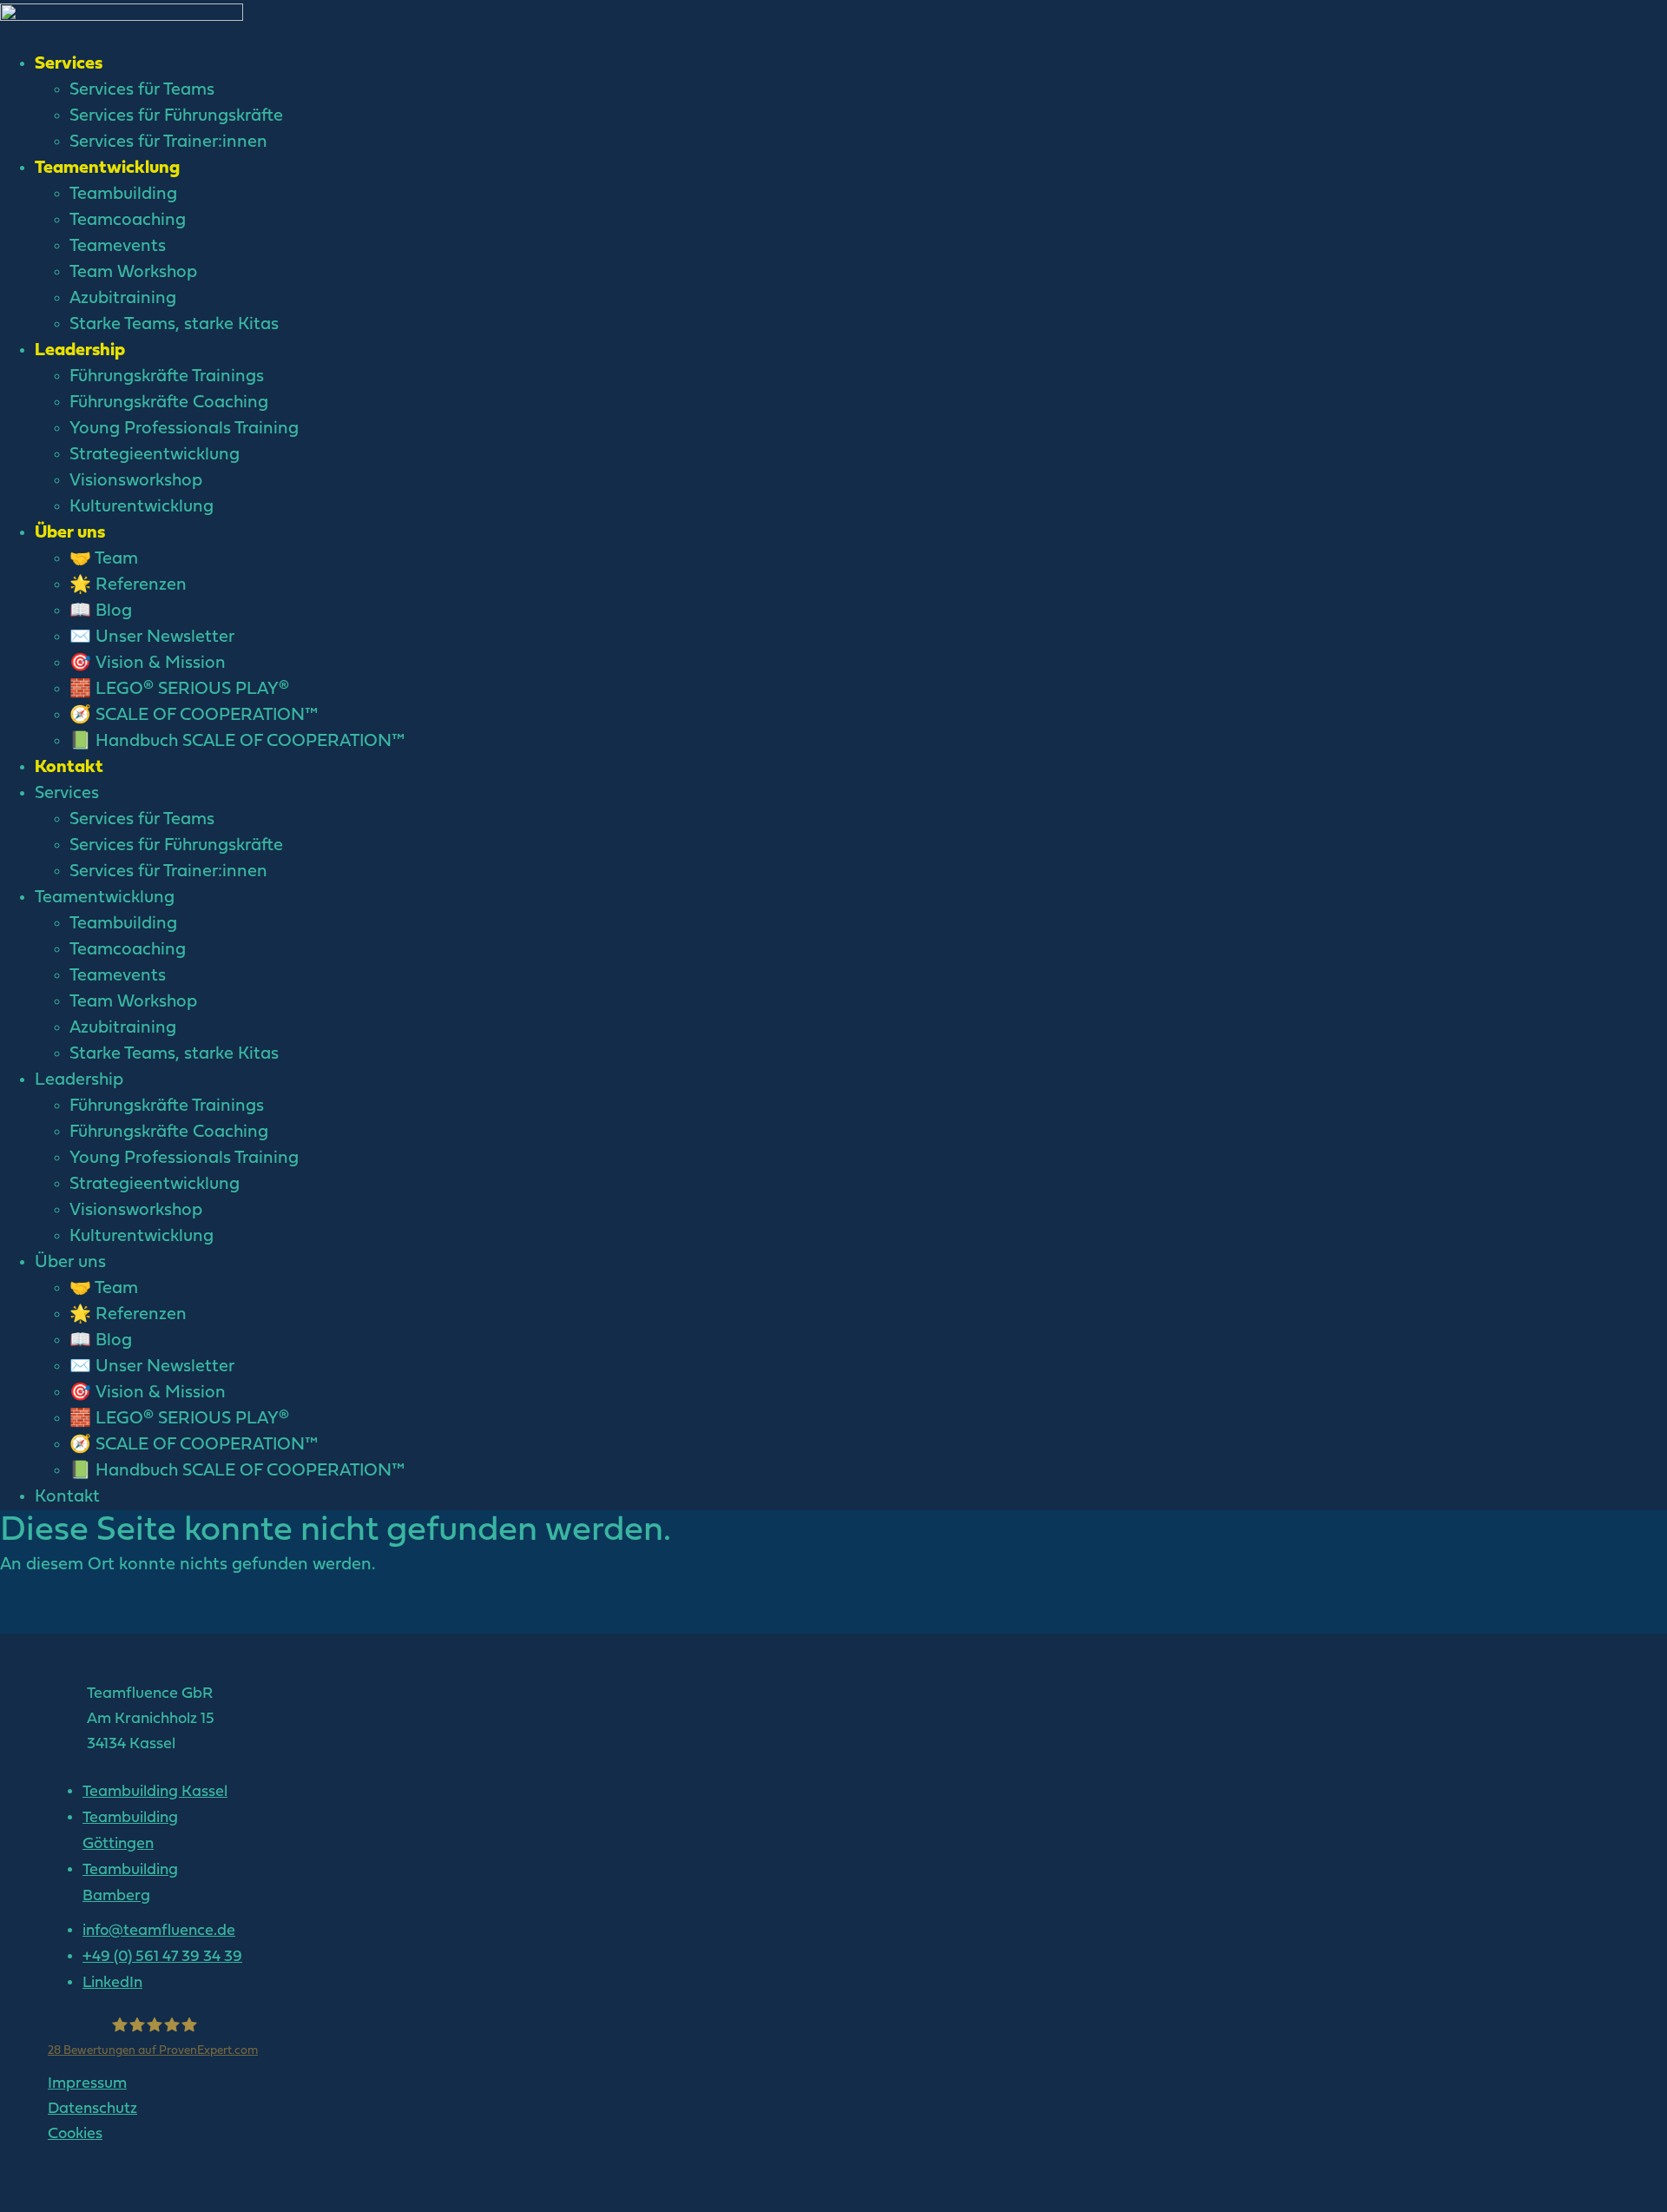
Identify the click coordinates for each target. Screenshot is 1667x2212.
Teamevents (118, 247)
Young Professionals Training (184, 429)
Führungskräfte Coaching (169, 403)
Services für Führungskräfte (176, 116)
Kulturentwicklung (142, 507)
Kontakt (69, 767)
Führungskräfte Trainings (167, 377)
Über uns (70, 533)
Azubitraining (123, 299)
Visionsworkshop (136, 481)
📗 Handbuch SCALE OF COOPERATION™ (237, 742)
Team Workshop (133, 273)
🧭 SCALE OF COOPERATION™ (194, 716)
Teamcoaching (128, 221)
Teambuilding (123, 195)
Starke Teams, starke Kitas (174, 325)
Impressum (87, 2084)
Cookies (75, 2134)
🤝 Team (104, 559)
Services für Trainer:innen (168, 142)
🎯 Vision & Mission (148, 664)
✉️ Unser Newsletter (152, 637)
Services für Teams (142, 90)
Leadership (80, 350)
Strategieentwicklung (155, 455)
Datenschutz (92, 2109)
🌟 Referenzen (128, 585)
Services (69, 64)
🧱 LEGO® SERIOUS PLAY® (179, 690)
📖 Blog (101, 611)
